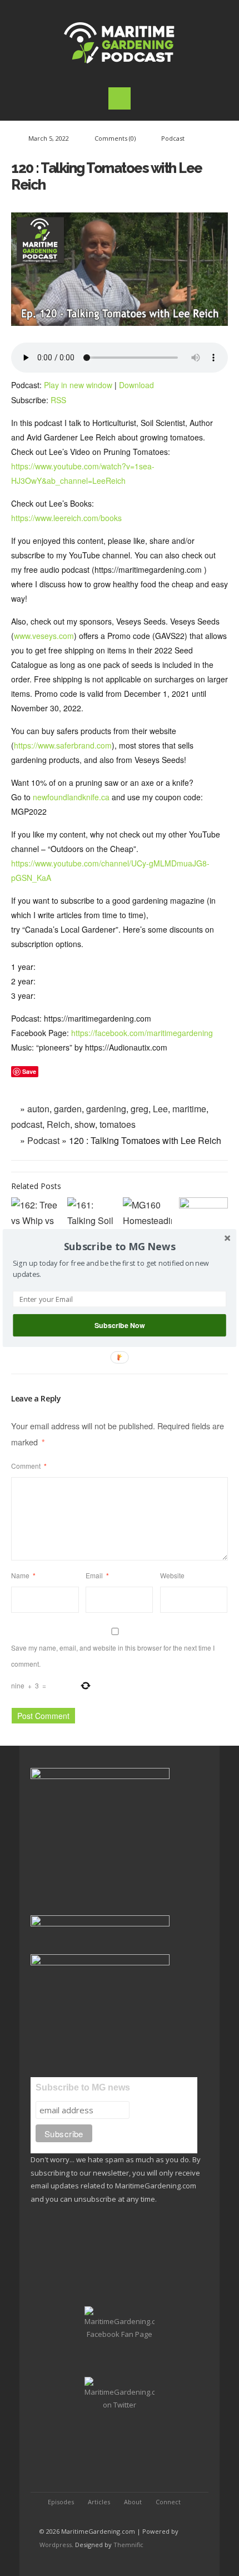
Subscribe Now (120, 1325)
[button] (120, 1247)
